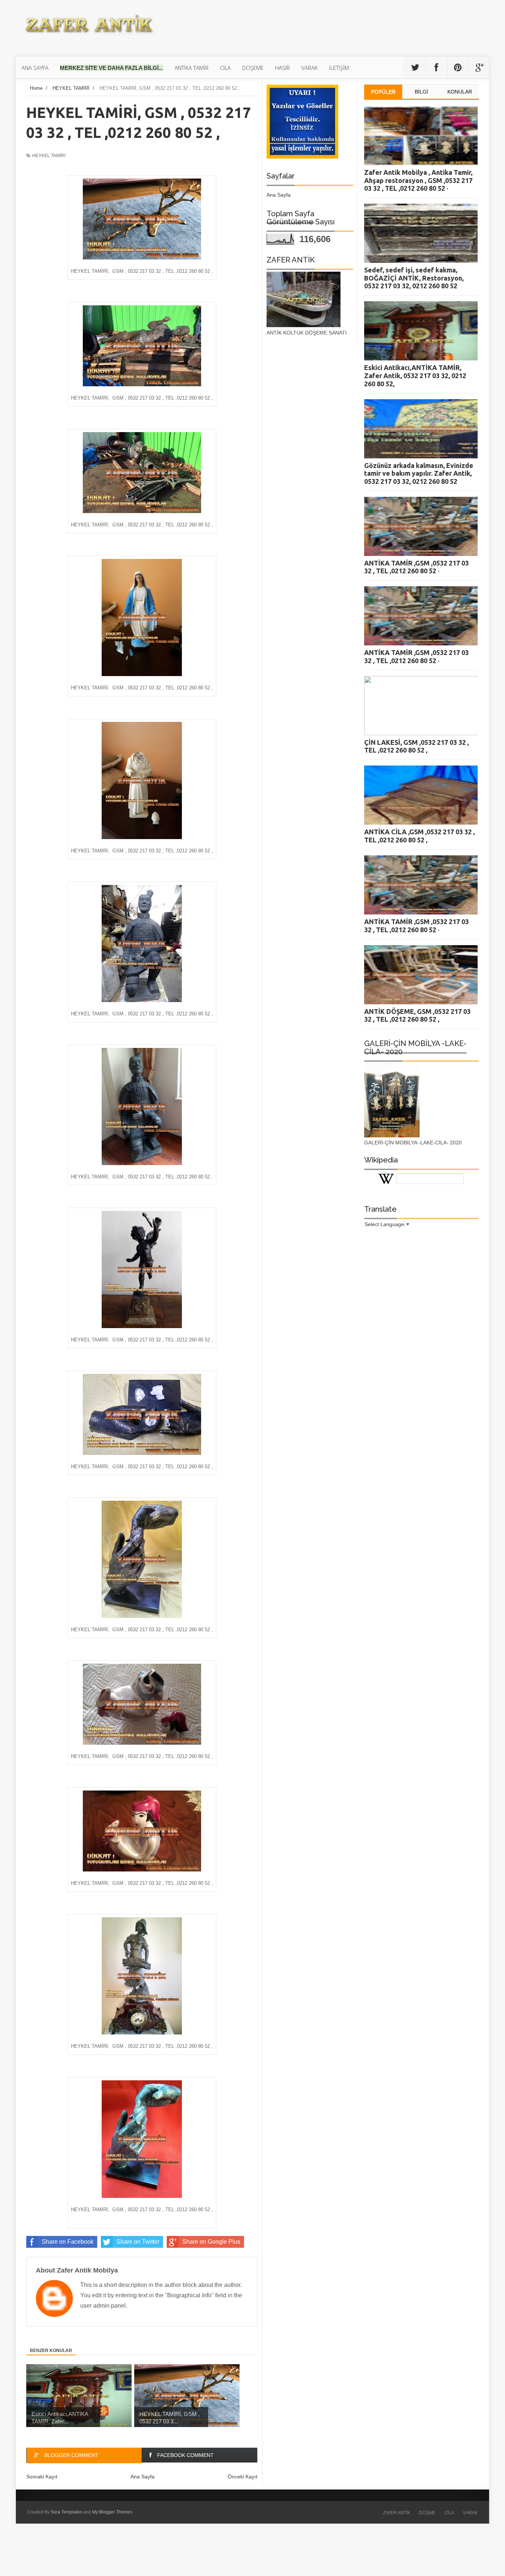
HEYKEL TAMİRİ (49, 156)
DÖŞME (427, 2512)
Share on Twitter (138, 2242)
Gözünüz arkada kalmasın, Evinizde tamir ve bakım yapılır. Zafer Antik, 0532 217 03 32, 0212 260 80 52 (419, 473)
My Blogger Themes (112, 2512)
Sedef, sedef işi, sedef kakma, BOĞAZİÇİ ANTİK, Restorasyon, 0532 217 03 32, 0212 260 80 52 (414, 278)
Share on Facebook (68, 2242)
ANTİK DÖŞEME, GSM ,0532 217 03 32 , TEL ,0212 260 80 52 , (417, 1015)
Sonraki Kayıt (42, 2477)
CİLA (449, 2512)
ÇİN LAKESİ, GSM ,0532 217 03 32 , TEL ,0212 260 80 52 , (416, 746)
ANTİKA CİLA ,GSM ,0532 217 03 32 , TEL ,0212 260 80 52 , (419, 836)
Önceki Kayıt (243, 2477)
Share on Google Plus (211, 2242)
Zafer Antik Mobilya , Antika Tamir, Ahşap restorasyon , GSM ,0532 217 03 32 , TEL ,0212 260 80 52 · (418, 180)
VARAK (470, 2512)
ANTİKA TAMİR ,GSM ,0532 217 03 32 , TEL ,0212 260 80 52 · (416, 567)
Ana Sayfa (279, 195)
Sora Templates (66, 2512)
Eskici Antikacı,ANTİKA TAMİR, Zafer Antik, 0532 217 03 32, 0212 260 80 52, (415, 375)
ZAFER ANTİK (396, 2512)
